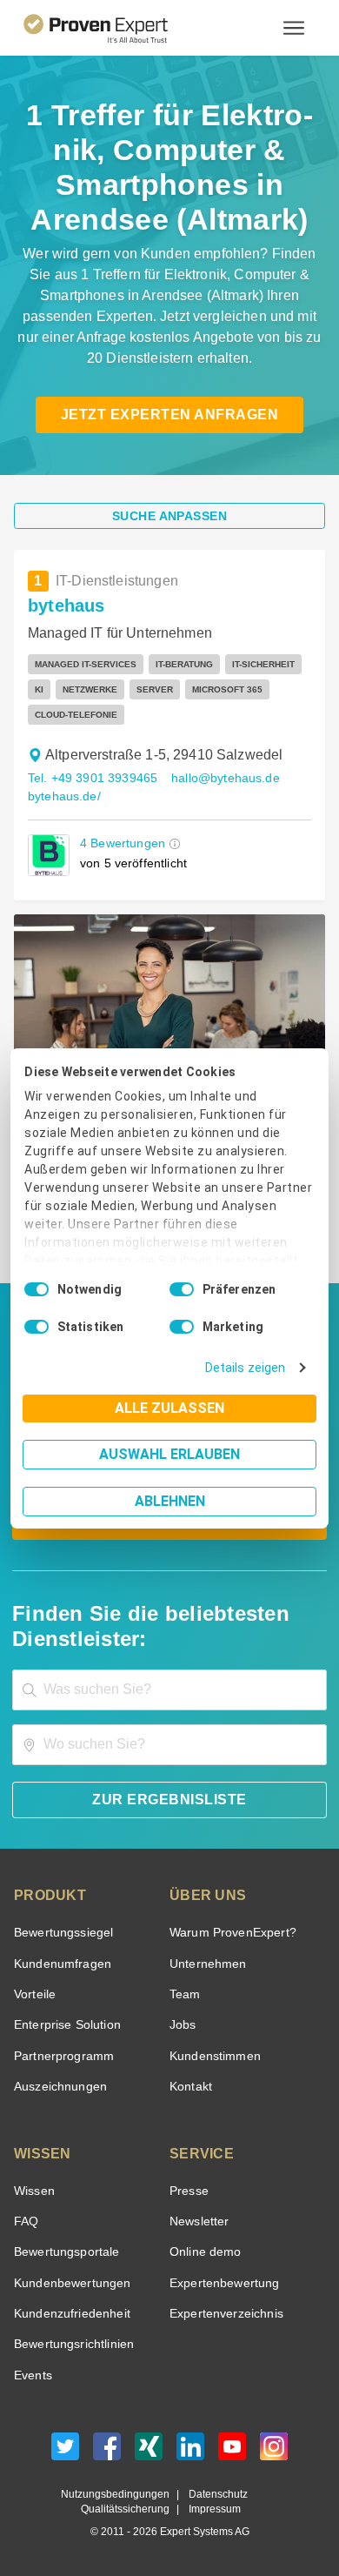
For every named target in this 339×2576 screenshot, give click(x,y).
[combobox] (169, 1690)
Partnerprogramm (61, 2056)
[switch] (182, 1289)
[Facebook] (107, 2451)
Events (33, 2375)
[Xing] (149, 2451)
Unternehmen (207, 1964)
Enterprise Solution (64, 2025)
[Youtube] (232, 2451)
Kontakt (190, 2087)
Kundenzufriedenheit (69, 2314)
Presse (188, 2191)
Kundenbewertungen (69, 2283)
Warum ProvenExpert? (228, 1933)
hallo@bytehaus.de (217, 778)
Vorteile (34, 1994)
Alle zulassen (169, 1408)
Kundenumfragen (60, 1964)
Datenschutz (214, 2495)
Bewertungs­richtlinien (73, 2344)
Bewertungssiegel (61, 1933)
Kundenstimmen (213, 2056)
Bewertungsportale (65, 2252)
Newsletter (199, 2221)
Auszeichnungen (57, 2087)
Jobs (181, 2025)
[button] (171, 843)
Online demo (203, 2252)
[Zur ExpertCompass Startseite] (117, 28)
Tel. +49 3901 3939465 (90, 778)
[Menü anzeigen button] (294, 28)
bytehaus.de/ (63, 796)
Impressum (212, 2509)
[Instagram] (274, 2451)
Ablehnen (170, 1501)
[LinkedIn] (190, 2451)
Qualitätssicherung (129, 2509)
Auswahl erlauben (169, 1454)
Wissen (33, 2191)
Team (184, 1994)
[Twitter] (65, 2451)
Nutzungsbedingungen (122, 2495)
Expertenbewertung (222, 2283)
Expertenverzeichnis (223, 2314)
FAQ (24, 2221)
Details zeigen (249, 1368)
